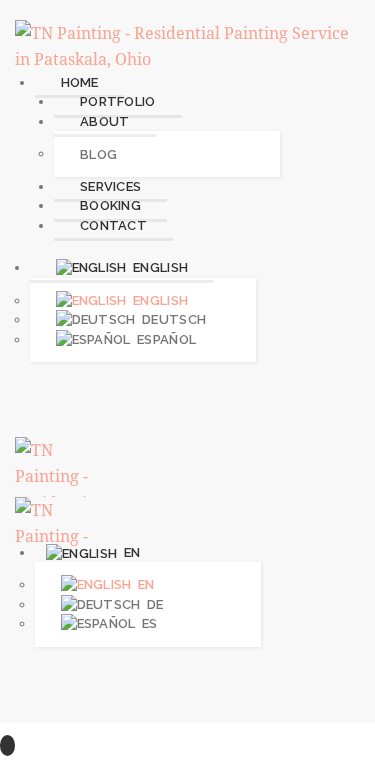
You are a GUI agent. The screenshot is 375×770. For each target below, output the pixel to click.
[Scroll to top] (7, 745)
